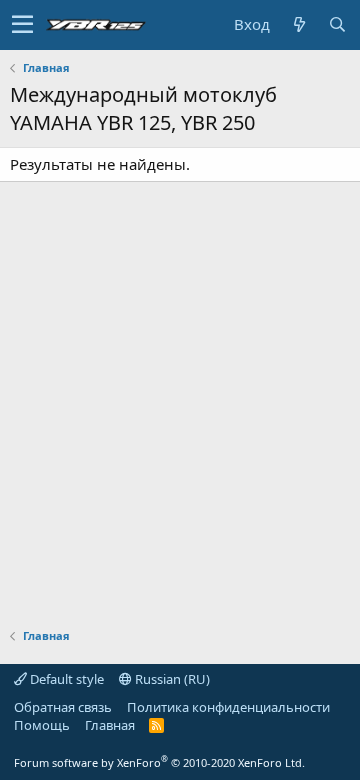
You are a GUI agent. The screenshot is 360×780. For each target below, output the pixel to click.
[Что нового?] (299, 24)
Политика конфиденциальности (228, 707)
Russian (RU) (171, 679)
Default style (65, 679)
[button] (22, 25)
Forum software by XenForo (159, 762)
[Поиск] (337, 24)
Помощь (42, 725)
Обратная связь (63, 707)
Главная (110, 725)
